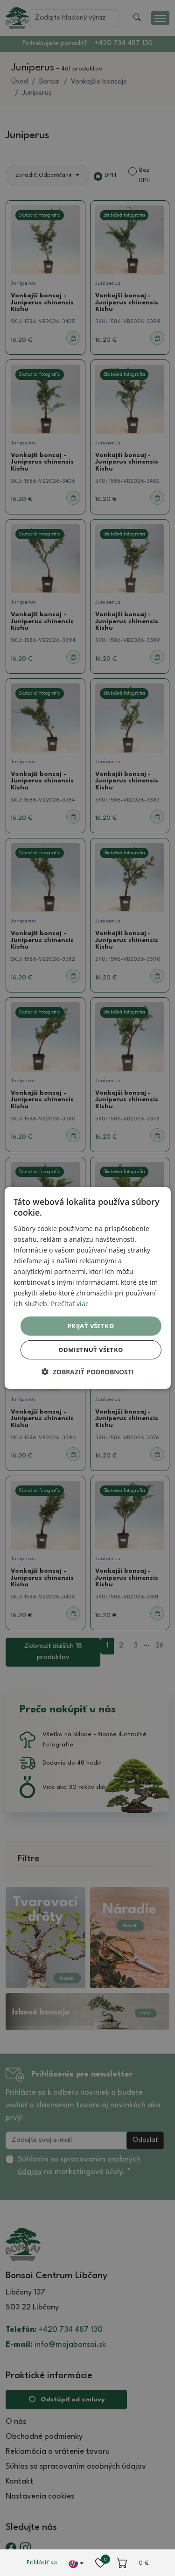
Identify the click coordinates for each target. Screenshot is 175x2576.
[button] (88, 1372)
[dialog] (87, 1288)
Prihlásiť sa (42, 2563)
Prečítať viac (70, 1304)
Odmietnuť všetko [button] (91, 1350)
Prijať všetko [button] (91, 1325)
